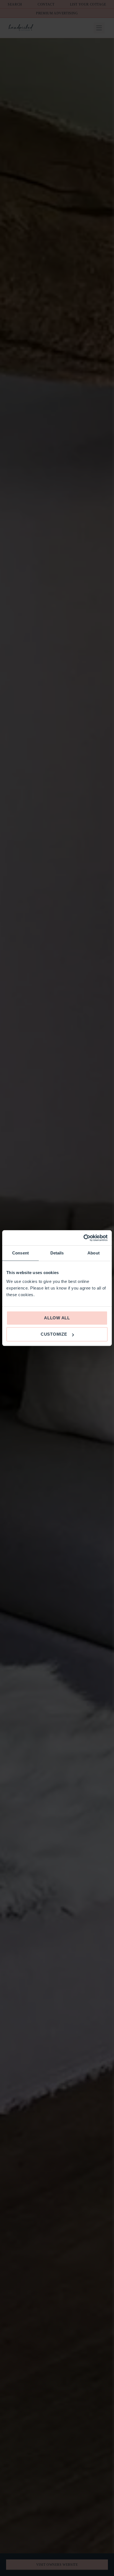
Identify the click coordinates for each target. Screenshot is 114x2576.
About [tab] (94, 1253)
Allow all (57, 1318)
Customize (54, 1334)
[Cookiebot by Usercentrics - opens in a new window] (83, 1238)
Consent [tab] (20, 1253)
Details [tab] (57, 1253)
